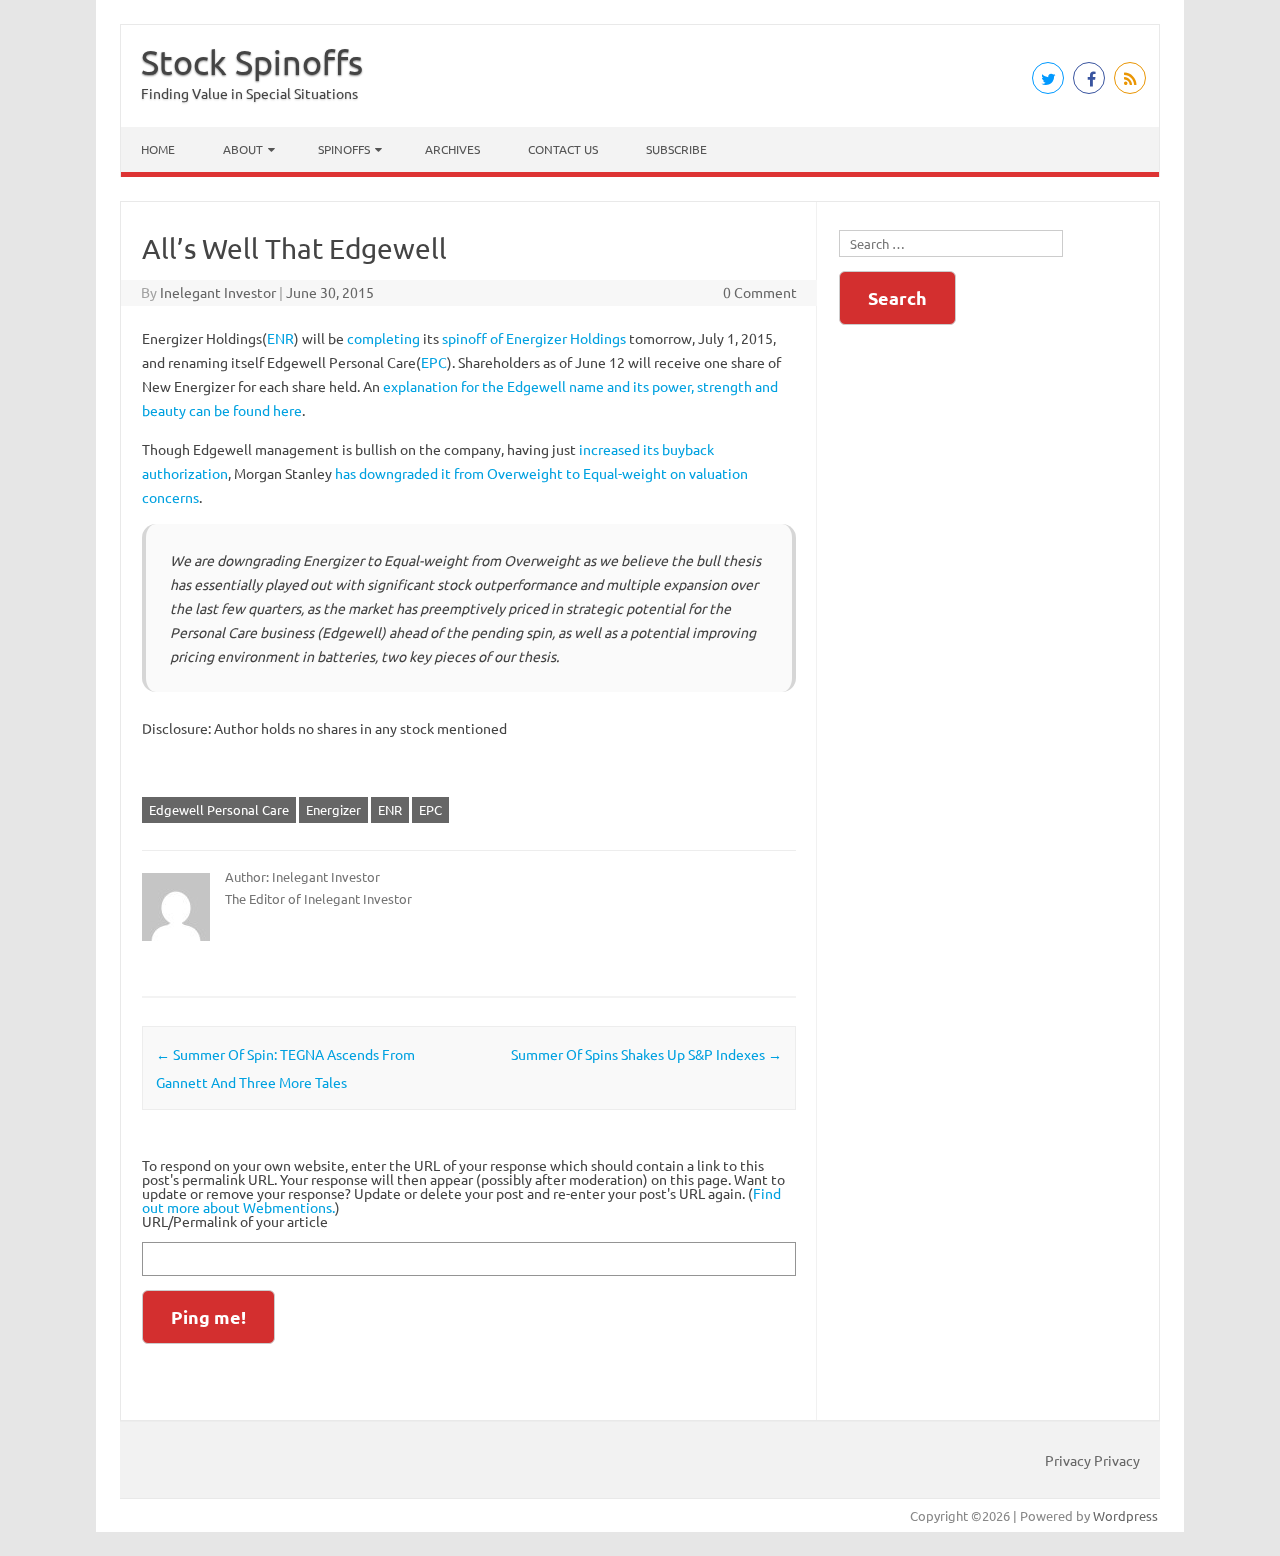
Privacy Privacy (1092, 1460)
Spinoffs (344, 149)
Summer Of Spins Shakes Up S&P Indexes (646, 1054)
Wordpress (1125, 1515)
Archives (452, 149)
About (243, 149)
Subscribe (676, 149)
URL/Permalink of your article (235, 1221)
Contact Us (563, 149)
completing (383, 338)
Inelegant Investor (218, 292)
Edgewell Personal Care (219, 809)
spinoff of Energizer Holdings (534, 338)
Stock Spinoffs (252, 62)
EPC (434, 362)
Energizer (333, 809)
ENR (280, 338)
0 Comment (760, 292)
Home (158, 149)
